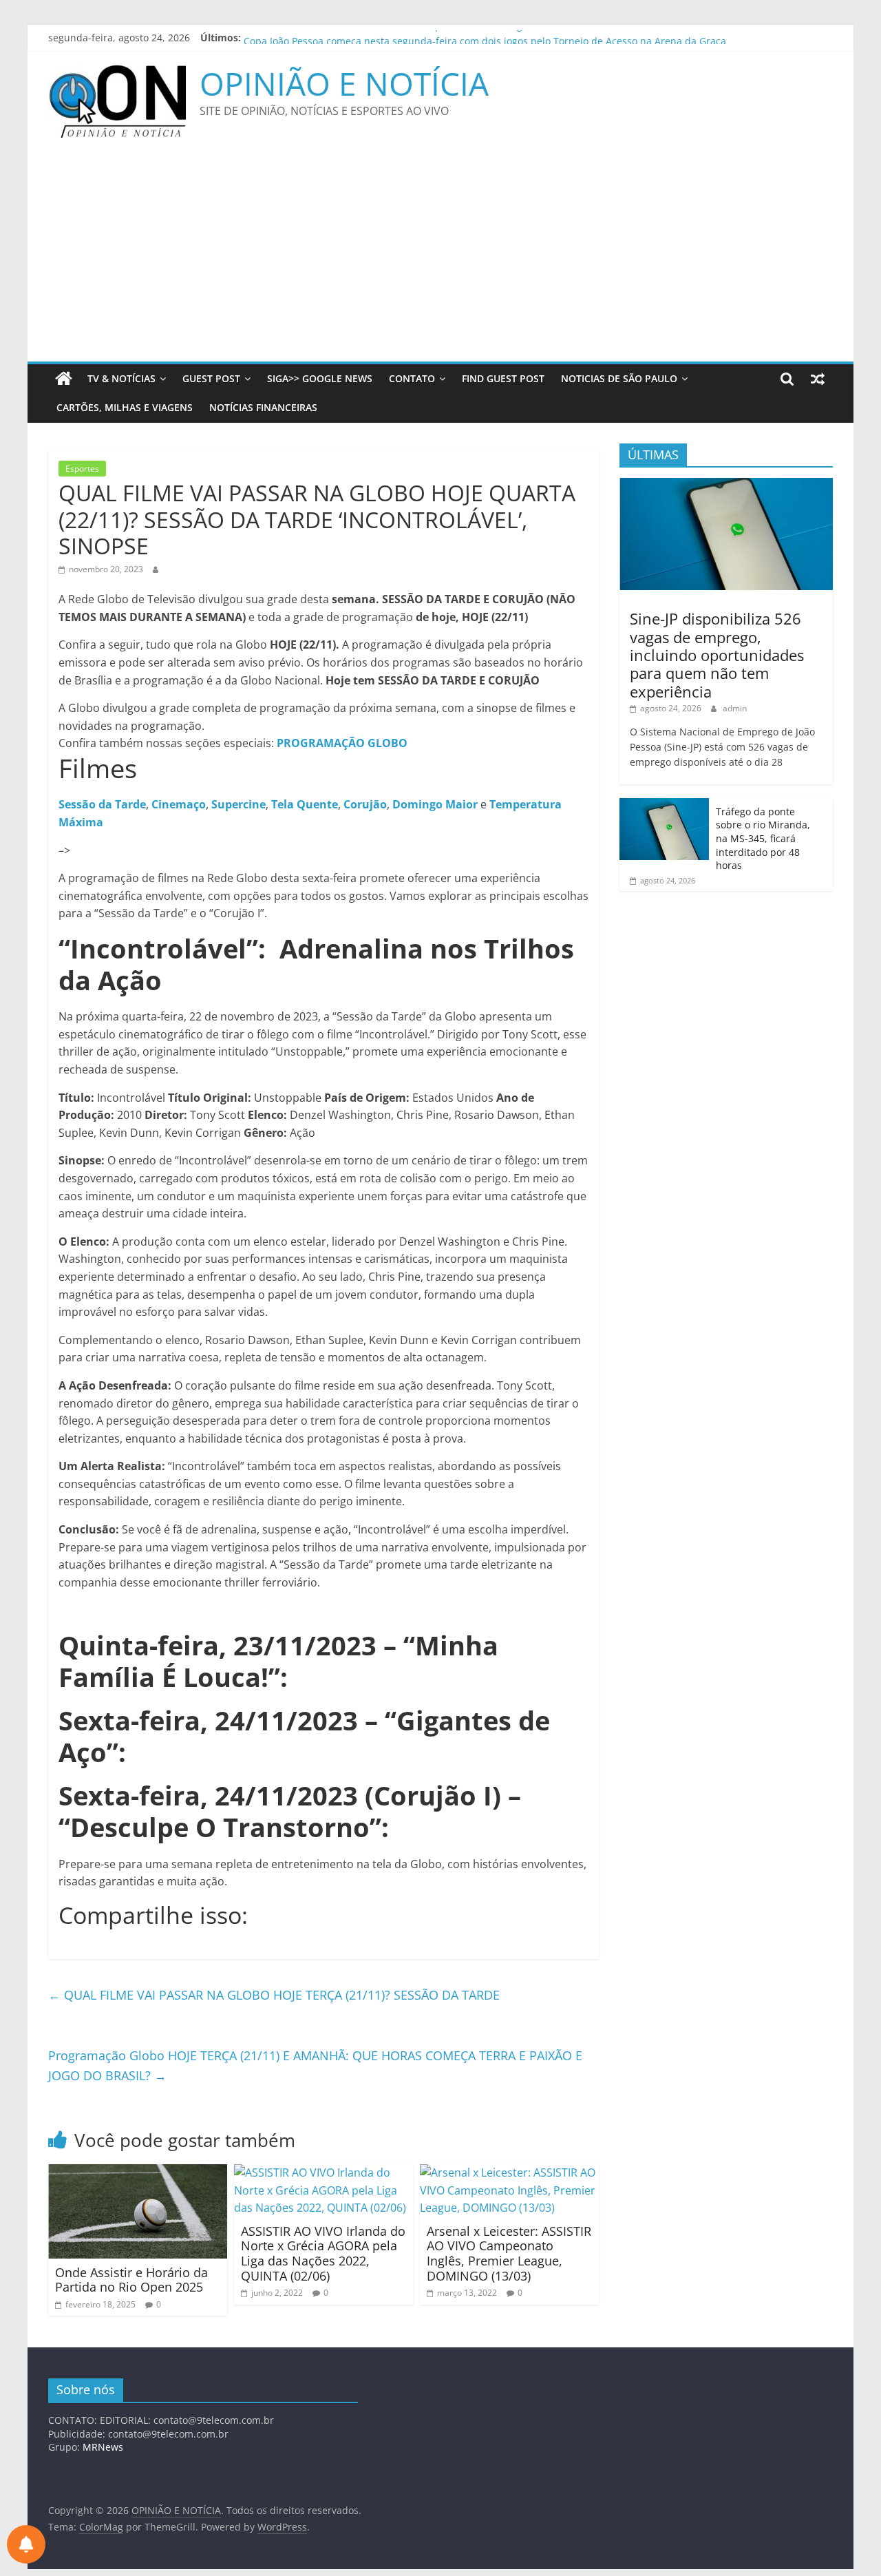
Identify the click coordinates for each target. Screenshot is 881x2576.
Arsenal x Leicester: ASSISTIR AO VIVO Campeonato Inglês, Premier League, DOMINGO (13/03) (509, 2253)
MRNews (103, 2447)
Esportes (82, 469)
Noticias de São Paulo (619, 378)
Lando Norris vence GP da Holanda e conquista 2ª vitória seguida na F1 (407, 38)
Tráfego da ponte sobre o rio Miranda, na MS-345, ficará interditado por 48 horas (763, 838)
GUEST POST (211, 378)
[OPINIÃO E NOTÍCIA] (64, 379)
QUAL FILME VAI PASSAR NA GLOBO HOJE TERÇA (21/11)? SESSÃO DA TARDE (274, 1995)
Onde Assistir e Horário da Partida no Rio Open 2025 (131, 2280)
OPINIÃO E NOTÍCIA (344, 83)
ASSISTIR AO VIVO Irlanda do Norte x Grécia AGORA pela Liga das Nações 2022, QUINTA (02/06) (323, 2253)
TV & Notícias (121, 378)
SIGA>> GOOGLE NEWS (320, 378)
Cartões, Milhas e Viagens (125, 407)
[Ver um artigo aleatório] (818, 379)
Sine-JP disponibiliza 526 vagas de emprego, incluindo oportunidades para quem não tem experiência (717, 655)
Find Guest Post (503, 378)
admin (735, 708)
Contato (412, 378)
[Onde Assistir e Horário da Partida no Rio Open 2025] (138, 2172)
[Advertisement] (440, 258)
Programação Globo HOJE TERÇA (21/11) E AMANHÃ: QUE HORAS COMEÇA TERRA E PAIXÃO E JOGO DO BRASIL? (315, 2065)
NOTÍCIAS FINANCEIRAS (263, 407)
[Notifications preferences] (26, 2544)
